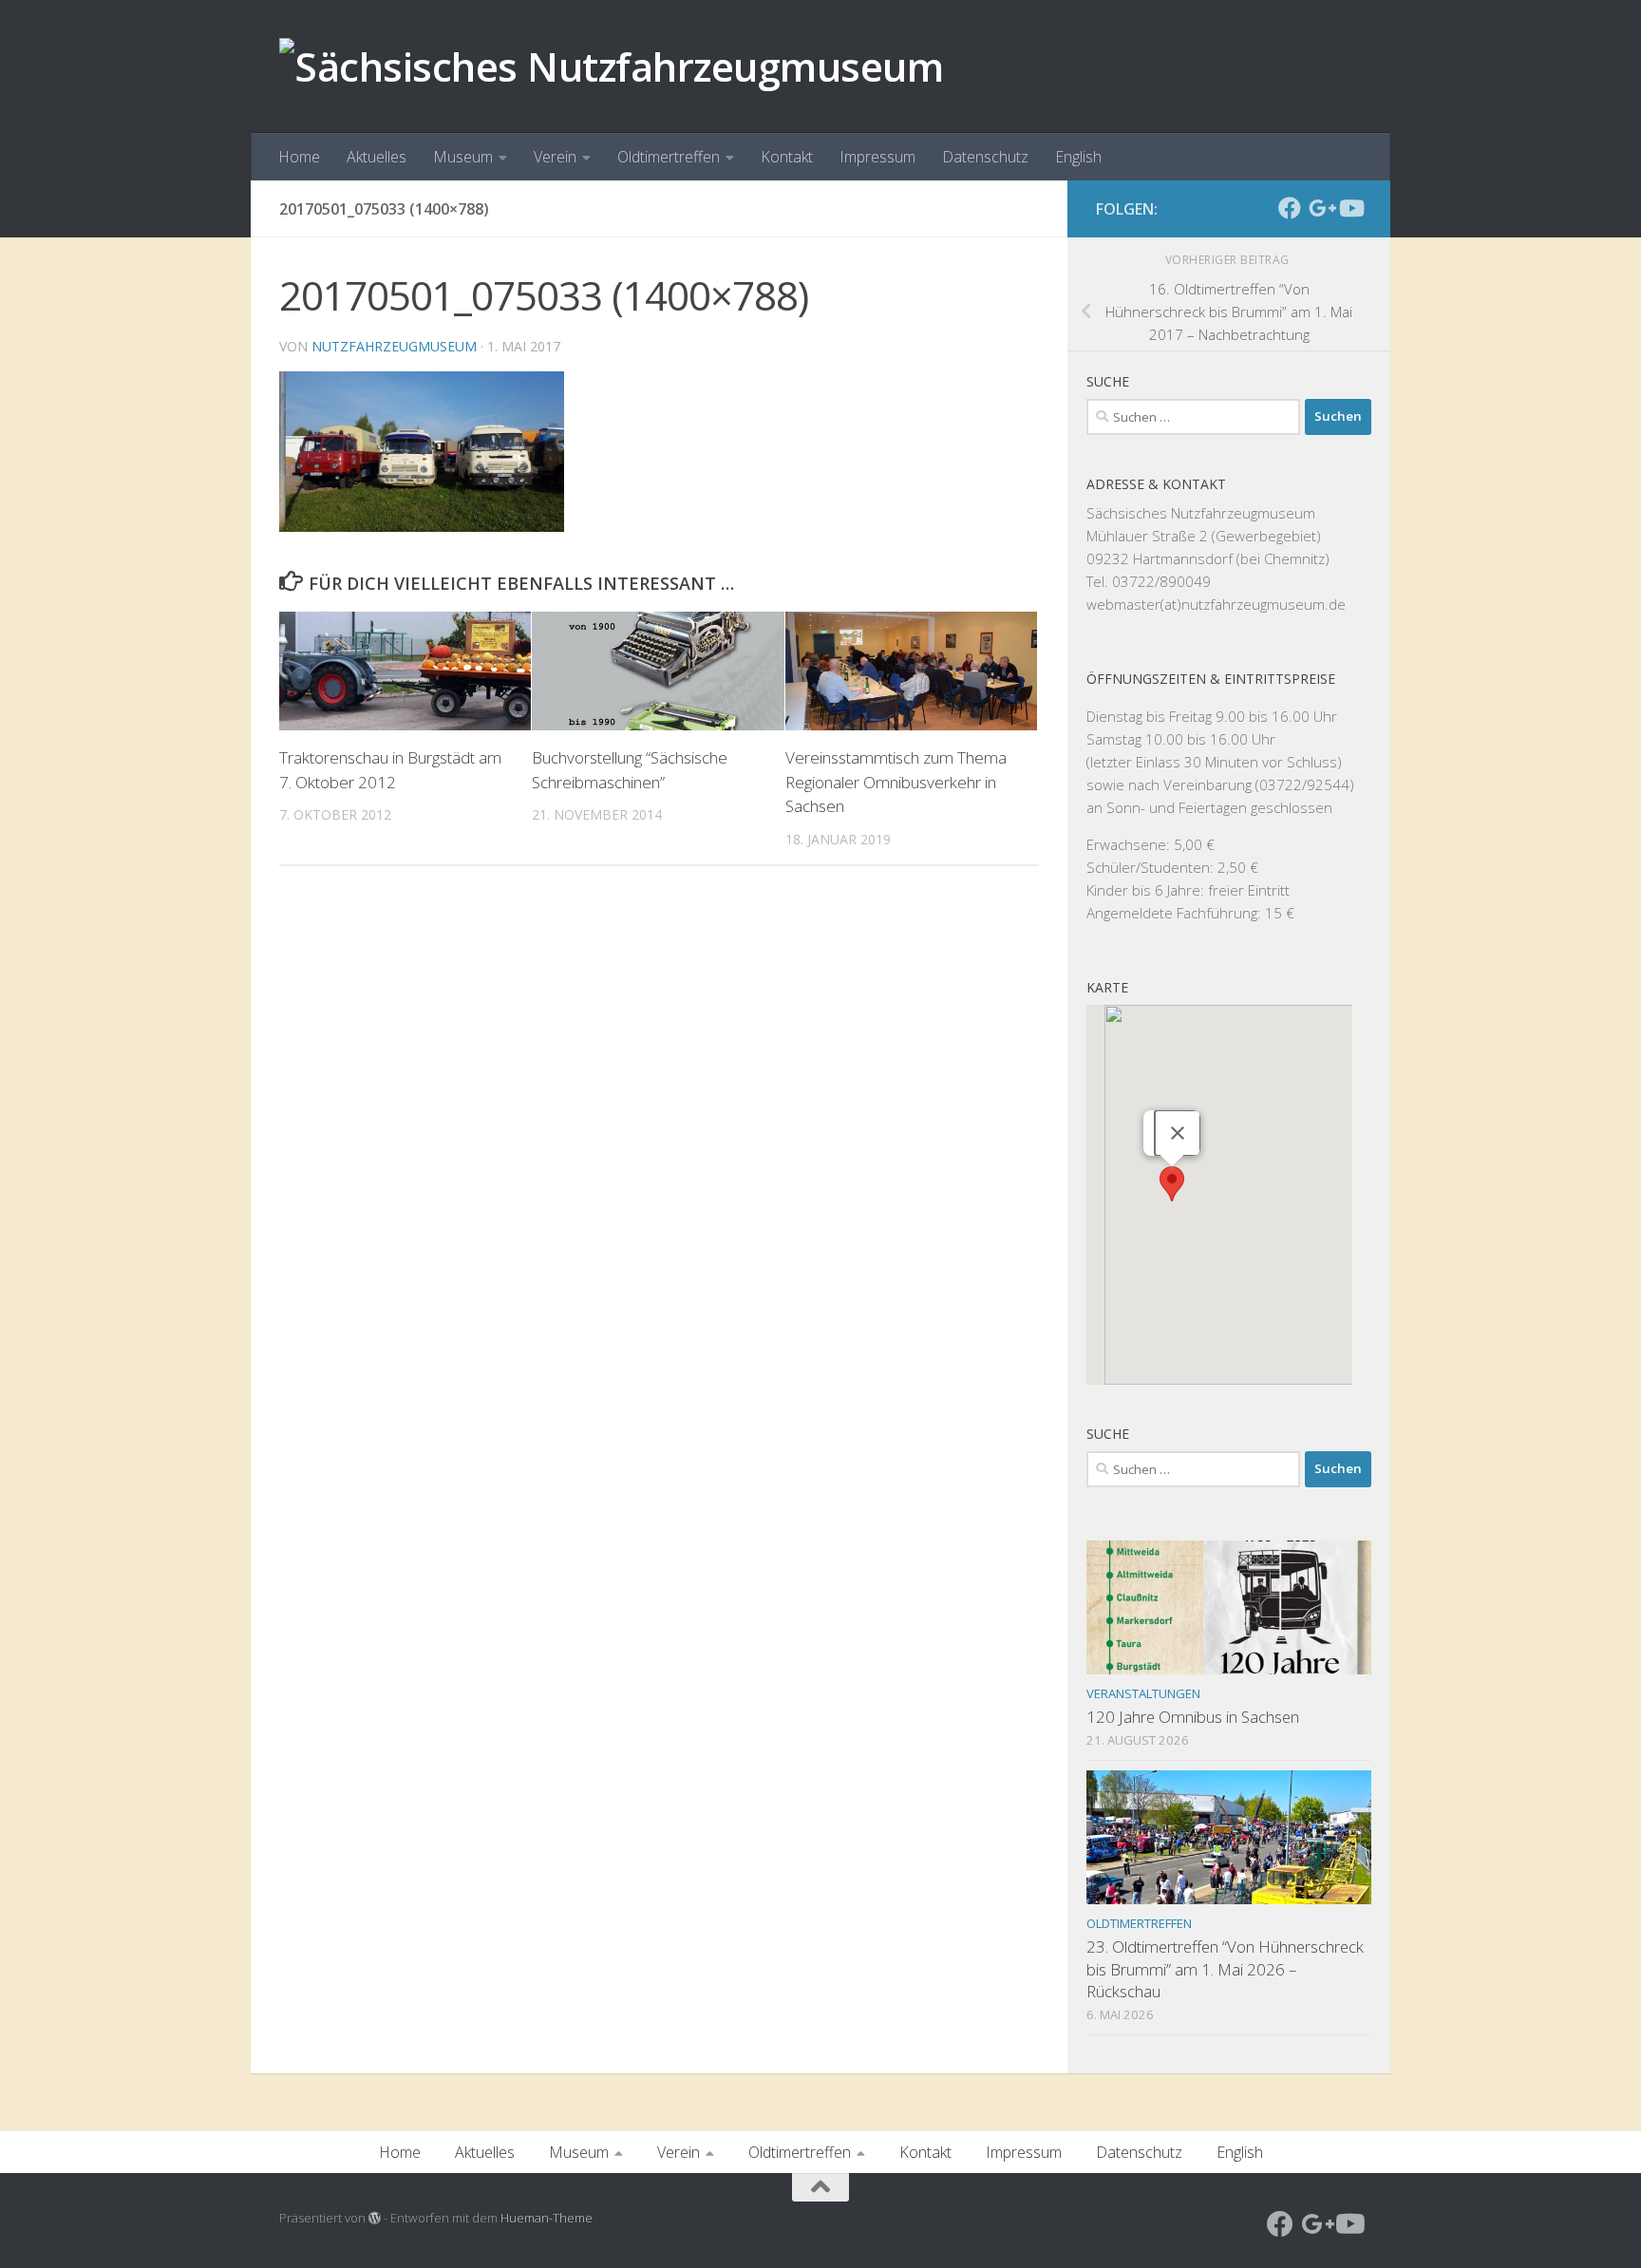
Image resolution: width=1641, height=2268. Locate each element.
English (1078, 157)
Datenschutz (985, 157)
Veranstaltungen (1143, 1693)
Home (299, 157)
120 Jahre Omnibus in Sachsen (1193, 1717)
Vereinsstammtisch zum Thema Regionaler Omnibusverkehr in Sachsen (896, 782)
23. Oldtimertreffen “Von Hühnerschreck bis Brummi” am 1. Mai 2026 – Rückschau (1225, 1969)
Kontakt (787, 157)
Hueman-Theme (547, 2218)
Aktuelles (377, 157)
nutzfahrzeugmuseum (394, 346)
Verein (555, 157)
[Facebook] (1290, 208)
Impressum (877, 157)
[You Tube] (1350, 208)
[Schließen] (1178, 1133)
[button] (1172, 1184)
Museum (463, 157)
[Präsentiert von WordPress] (375, 2218)
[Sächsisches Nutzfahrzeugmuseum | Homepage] (611, 66)
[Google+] (1320, 208)
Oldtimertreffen (669, 157)
